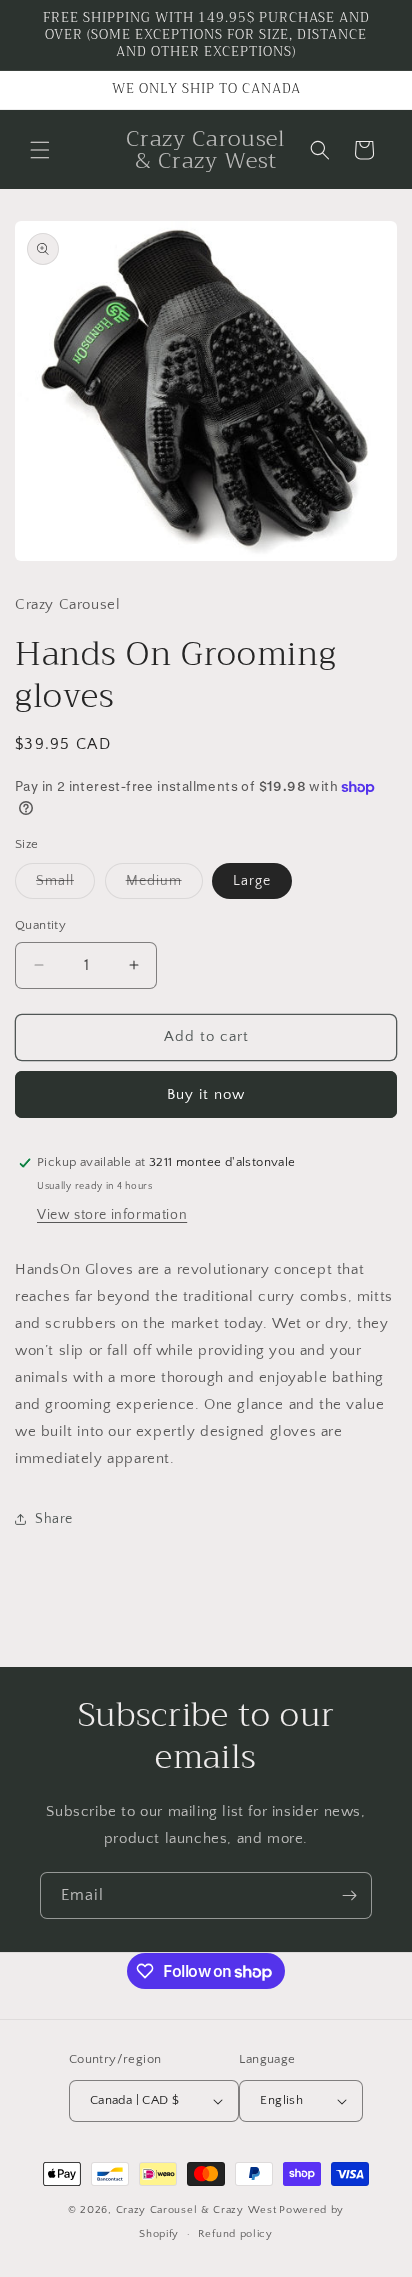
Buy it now (206, 1094)
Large (252, 881)
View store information (112, 1215)
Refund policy (235, 2234)
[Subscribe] (349, 1895)
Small (65, 885)
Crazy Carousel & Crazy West (196, 2210)
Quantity (40, 925)
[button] (40, 150)
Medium (164, 885)
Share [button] (54, 1519)
